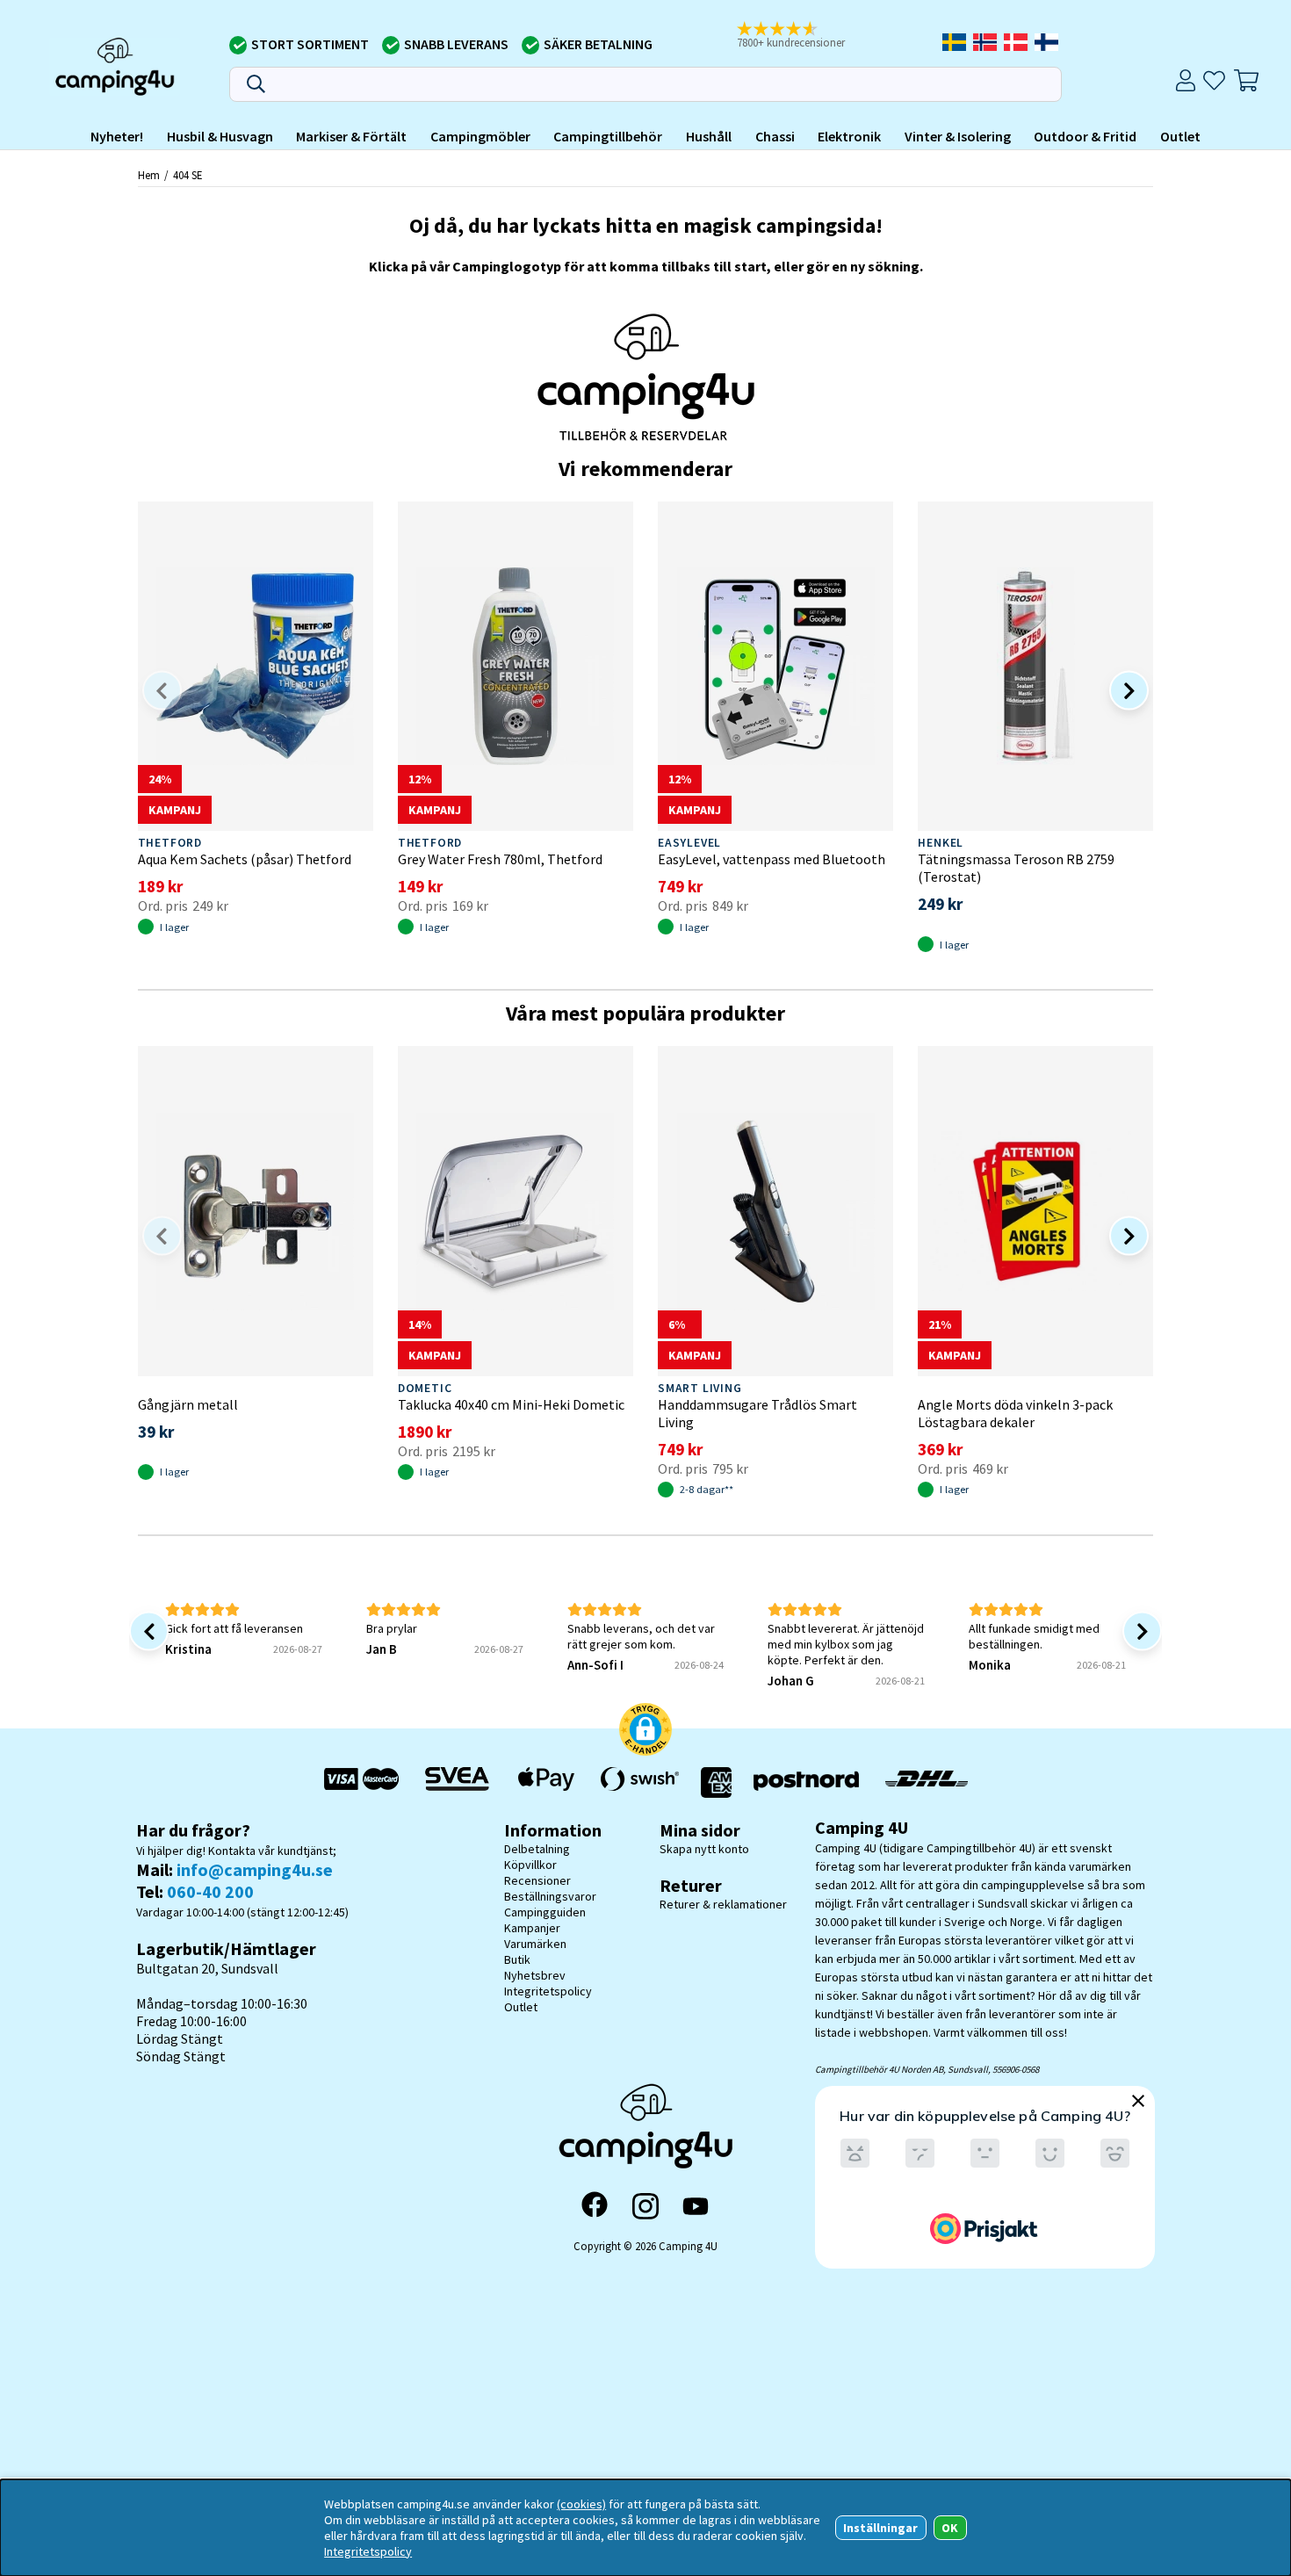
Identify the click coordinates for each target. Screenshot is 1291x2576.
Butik (517, 1959)
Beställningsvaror (550, 1896)
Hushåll (709, 136)
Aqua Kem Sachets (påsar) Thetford (245, 859)
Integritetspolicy (548, 1991)
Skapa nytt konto (704, 1849)
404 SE (188, 175)
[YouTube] (696, 2207)
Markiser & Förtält (351, 136)
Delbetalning (537, 1849)
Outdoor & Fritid (1085, 136)
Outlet (1180, 136)
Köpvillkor (530, 1865)
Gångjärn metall (188, 1404)
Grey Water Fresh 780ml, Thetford (500, 859)
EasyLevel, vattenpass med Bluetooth (772, 859)
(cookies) (581, 2504)
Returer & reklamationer (723, 1904)
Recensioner (537, 1880)
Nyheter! (117, 136)
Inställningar (880, 2528)
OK (950, 2528)
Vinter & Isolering (958, 136)
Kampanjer (532, 1928)
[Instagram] (645, 2206)
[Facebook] (595, 2206)
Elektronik (849, 136)
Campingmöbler (480, 136)
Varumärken (535, 1944)
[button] (803, 36)
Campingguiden (545, 1912)
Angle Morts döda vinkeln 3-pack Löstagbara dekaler (1015, 1413)
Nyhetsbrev (535, 1975)
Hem (149, 175)
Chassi (775, 136)
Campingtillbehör (608, 136)
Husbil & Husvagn (220, 136)
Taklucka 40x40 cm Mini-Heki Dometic (511, 1404)
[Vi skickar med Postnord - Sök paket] (806, 1782)
